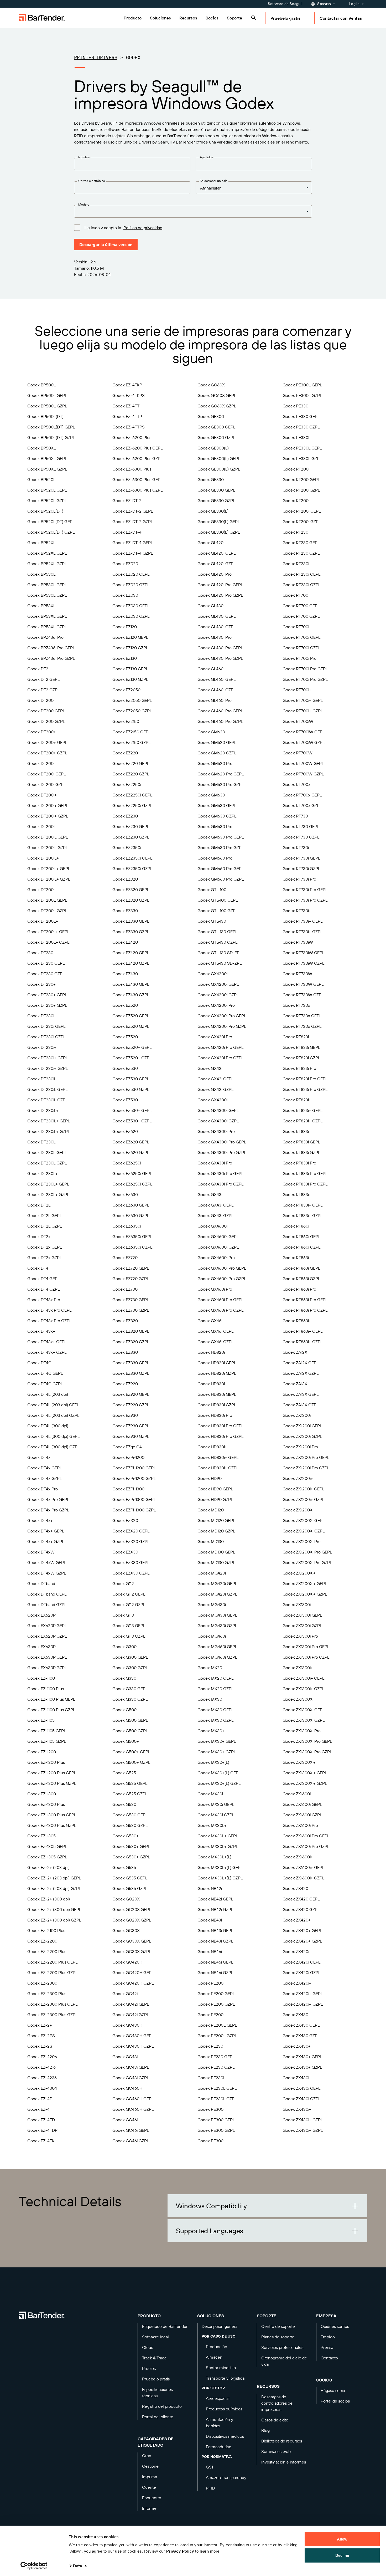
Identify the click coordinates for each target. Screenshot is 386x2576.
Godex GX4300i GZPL (218, 1121)
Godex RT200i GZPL (302, 522)
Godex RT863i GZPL (301, 1279)
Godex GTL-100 (212, 890)
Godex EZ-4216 (41, 2067)
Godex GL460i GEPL (217, 679)
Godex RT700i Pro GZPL (305, 679)
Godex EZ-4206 (42, 2057)
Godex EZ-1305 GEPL (47, 1846)
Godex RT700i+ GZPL (303, 711)
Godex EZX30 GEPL (131, 1562)
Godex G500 (124, 1710)
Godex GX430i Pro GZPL (220, 1184)
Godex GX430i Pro (215, 1163)
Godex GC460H (127, 2088)
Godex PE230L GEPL (217, 2088)
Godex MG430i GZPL (217, 1626)
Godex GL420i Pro (215, 574)
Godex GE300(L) (213, 448)
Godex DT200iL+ (43, 858)
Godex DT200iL (42, 826)
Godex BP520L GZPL (47, 500)
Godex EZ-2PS (41, 2036)
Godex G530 (124, 1804)
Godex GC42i (125, 1994)
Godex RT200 (296, 469)
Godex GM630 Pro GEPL (221, 837)
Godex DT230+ (41, 984)
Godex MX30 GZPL (215, 1720)
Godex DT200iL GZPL (48, 847)
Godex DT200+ (42, 732)
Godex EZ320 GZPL (131, 900)
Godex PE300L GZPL (302, 395)
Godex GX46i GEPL (215, 1331)
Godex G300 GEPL (130, 1657)
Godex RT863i (296, 1258)
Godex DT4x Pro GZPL (48, 1510)
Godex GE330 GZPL (216, 500)
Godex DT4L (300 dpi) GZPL (53, 1447)
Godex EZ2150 (126, 721)
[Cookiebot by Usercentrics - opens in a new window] (34, 2566)
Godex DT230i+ (42, 1047)
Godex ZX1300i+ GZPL (303, 1689)
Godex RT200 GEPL (301, 479)
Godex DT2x (39, 1236)
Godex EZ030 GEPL (131, 606)
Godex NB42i (210, 1888)
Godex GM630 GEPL (217, 805)
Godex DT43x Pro (44, 1300)
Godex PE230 (210, 2046)
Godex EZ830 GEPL (131, 1363)
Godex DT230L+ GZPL (48, 1194)
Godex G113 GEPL (129, 1626)
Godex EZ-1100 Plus (46, 1689)
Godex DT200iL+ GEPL (49, 868)
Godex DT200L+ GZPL (48, 942)
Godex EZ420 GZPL (131, 963)
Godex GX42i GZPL (215, 1089)
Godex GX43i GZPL (215, 1215)
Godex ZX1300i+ (298, 1668)
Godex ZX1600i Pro (300, 1825)
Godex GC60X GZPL (217, 406)
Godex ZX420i (296, 1951)
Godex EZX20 (125, 1520)
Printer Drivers (96, 57)
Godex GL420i (211, 543)
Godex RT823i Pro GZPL (305, 1089)
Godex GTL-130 (212, 921)
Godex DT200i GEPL (46, 774)
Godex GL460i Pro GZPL (220, 721)
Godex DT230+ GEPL (47, 995)
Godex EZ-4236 (42, 2078)
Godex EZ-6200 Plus (132, 437)
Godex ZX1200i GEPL (302, 1426)
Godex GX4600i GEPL (218, 1236)
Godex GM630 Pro (215, 826)
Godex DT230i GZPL (46, 1037)
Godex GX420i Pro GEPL (220, 1047)
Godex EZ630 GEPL (131, 1205)
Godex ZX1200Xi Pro (302, 1541)
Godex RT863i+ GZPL (302, 1342)
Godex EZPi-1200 (128, 1457)
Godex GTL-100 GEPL (218, 900)
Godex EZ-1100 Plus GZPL (51, 1710)
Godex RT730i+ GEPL (302, 921)
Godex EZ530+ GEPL (132, 1110)
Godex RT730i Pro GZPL (305, 900)
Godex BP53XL (41, 606)
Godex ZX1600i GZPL (302, 1815)
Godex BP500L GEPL (47, 395)
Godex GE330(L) (213, 511)
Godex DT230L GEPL (47, 1152)
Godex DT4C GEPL (45, 1373)
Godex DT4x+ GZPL (46, 1541)
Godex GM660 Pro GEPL (221, 868)
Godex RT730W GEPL (303, 984)
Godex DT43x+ (41, 1331)
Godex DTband (41, 1583)
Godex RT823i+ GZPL (302, 1121)
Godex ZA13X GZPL (301, 1405)
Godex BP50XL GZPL (47, 469)
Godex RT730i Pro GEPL (305, 890)
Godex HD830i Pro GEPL (220, 1426)
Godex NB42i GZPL (215, 1909)
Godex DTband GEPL (47, 1594)
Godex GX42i (210, 1068)
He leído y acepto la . (124, 228)
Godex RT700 (295, 595)
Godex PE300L (212, 2141)
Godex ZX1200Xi (298, 1510)
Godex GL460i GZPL (217, 690)
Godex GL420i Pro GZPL (220, 595)
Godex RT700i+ (297, 690)
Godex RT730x (296, 1005)
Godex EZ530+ (126, 1100)
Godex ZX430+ (297, 2046)
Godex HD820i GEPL (217, 1363)
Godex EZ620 (125, 1131)
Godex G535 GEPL (130, 1878)
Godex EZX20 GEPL (131, 1531)
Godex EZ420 (125, 942)
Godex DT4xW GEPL (47, 1562)
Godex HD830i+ (212, 1447)
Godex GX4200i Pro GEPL (222, 1016)
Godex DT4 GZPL (43, 1289)
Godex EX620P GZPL (47, 1636)
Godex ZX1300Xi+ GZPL (305, 1783)
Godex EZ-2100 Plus (46, 1930)
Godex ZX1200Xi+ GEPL (305, 1583)
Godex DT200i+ (42, 795)
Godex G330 (124, 1678)
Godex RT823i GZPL (301, 1058)
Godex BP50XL (41, 448)
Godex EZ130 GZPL (130, 679)
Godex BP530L (41, 574)
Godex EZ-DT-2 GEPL (133, 511)
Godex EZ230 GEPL (131, 826)
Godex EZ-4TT (126, 406)
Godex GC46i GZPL (131, 2141)
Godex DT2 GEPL (43, 679)
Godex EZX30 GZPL (131, 1573)
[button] (267, 2206)
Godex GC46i (125, 2120)
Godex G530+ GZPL (131, 1857)
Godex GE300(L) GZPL (219, 469)
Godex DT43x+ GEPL (47, 1342)
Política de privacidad (143, 228)
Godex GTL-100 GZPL (218, 911)
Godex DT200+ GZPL (47, 753)
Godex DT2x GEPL (45, 1247)
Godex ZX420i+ (297, 1983)
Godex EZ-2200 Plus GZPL (52, 1972)
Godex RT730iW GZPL (303, 963)
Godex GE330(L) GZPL (219, 532)
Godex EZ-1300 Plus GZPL (52, 1825)
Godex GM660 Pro (215, 858)
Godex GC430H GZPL (133, 2046)
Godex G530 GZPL (130, 1825)
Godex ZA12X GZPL (301, 1373)
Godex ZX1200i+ (298, 1478)
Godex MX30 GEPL (215, 1710)
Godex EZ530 (125, 1068)
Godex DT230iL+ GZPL (49, 1131)
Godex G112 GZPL (129, 1604)
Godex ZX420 (295, 1888)
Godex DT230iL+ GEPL (49, 1121)
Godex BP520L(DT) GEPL (51, 522)
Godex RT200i (296, 500)
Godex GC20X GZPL (132, 1920)
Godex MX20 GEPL (215, 1678)
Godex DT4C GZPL (45, 1384)
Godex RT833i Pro (299, 1163)
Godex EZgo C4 (127, 1447)
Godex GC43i (125, 2057)
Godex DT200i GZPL (46, 784)
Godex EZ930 (125, 1415)
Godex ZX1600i (297, 1794)
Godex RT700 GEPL (301, 606)
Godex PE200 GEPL (216, 1994)
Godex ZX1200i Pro (300, 1447)
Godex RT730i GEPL (301, 858)
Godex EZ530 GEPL (131, 1079)
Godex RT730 (295, 816)
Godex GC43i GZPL (131, 2078)
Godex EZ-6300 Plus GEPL (137, 479)
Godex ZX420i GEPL (301, 1962)
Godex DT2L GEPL (45, 1215)
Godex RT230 (295, 532)
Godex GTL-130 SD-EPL (220, 953)
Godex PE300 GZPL (216, 2130)
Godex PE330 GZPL (301, 427)
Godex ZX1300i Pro (300, 1636)
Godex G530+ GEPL (131, 1846)
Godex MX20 (210, 1668)
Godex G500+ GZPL (131, 1762)
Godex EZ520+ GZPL (132, 1058)
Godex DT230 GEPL (46, 963)
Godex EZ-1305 (41, 1836)
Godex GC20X (126, 1899)
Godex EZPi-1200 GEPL (134, 1468)
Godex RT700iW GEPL (304, 732)
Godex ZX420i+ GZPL (303, 2004)
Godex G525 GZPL (130, 1794)
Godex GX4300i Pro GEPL (222, 1142)
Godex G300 (124, 1647)
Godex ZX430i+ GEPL (303, 2120)
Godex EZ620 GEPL (131, 1142)
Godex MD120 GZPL (216, 1531)
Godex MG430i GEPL (217, 1615)
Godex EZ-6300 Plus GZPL (137, 490)
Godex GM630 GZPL (217, 816)
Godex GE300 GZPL (216, 437)
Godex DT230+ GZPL (47, 1005)
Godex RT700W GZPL (303, 774)
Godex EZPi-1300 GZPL (134, 1510)
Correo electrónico (92, 181)
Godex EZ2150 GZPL (131, 742)
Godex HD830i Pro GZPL (220, 1436)
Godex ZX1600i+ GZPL (303, 1878)
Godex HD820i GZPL (217, 1373)
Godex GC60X (211, 385)
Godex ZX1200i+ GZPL (303, 1499)
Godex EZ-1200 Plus (46, 1762)
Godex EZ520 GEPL (131, 1016)
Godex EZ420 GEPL (131, 953)
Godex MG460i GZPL (217, 1657)
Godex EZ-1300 (42, 1794)
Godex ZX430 (295, 2015)
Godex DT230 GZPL (46, 974)
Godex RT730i (296, 847)
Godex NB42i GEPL (215, 1899)
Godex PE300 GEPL (216, 2120)
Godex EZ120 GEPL (130, 637)
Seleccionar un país (214, 181)
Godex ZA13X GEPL (301, 1394)
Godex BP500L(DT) (45, 416)
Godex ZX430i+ (297, 2109)
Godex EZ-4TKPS (129, 395)
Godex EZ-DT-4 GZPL (133, 553)
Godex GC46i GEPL (131, 2130)
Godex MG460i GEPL (217, 1647)
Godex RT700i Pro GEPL (305, 669)
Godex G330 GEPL (130, 1689)
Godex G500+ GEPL (131, 1752)
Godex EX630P (41, 1647)
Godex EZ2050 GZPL (132, 711)
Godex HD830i (211, 1384)
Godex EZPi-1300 (128, 1489)
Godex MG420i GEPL (217, 1583)
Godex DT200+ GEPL (47, 742)
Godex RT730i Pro (299, 879)
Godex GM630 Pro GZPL (221, 847)
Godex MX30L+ (212, 1825)
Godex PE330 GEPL (301, 416)
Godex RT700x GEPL (302, 795)
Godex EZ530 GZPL (131, 1089)
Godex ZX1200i (297, 1415)
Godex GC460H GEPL (133, 2099)
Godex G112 (123, 1583)
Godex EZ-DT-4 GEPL (133, 543)
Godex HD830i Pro (215, 1415)
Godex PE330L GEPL (302, 448)
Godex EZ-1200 (42, 1752)
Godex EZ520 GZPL (131, 1026)
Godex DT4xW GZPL (47, 1573)
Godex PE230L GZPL (217, 2099)
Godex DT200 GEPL (46, 711)
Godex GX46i (210, 1321)
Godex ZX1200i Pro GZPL (306, 1468)
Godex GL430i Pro (215, 637)
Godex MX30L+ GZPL (218, 1846)
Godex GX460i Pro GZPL (220, 1310)
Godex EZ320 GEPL (131, 890)
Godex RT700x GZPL (302, 805)
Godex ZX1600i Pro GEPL (306, 1836)
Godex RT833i (296, 1131)
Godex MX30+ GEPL (217, 1741)
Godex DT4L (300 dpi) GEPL (53, 1436)
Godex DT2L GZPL (45, 1226)
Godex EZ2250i (127, 784)
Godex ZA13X (295, 1384)
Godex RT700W (298, 753)
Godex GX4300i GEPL (218, 1110)
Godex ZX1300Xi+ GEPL (305, 1773)
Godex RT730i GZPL (301, 868)
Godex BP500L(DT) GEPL (51, 427)
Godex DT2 (38, 669)
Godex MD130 (211, 1541)
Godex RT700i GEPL (301, 637)
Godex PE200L (212, 2015)
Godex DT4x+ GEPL (46, 1531)
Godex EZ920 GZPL (131, 1405)
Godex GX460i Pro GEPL (220, 1300)
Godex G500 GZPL (130, 1731)
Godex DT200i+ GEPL (48, 805)
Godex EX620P (41, 1615)
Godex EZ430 (125, 974)
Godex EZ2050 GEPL (132, 700)
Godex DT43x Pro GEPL (49, 1310)
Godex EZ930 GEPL (131, 1426)
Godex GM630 (211, 795)
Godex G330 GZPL (130, 1699)
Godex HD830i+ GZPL (218, 1468)
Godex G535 (124, 1867)
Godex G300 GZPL (130, 1668)
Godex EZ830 (125, 1352)
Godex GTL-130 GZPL (217, 942)
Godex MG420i (212, 1573)
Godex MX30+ (211, 1731)
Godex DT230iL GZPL (47, 1100)
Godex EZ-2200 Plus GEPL (52, 1962)
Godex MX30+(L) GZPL (219, 1783)
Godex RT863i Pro (299, 1289)
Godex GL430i (211, 606)
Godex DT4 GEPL (43, 1279)
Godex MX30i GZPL (216, 1815)
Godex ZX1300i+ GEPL (303, 1678)
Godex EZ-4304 (42, 2088)
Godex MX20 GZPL (215, 1689)
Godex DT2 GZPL (43, 690)
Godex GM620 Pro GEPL (221, 774)
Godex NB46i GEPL (215, 1962)
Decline (342, 2555)
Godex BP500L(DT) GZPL (51, 437)
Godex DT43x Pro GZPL (49, 1321)
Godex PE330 (295, 406)
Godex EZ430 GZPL (131, 995)
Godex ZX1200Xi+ (299, 1573)
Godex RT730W (297, 974)
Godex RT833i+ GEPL (302, 1205)
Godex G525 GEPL (130, 1783)
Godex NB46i (210, 1951)
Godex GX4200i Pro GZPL (222, 1026)
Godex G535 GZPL (130, 1888)
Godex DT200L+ (43, 921)
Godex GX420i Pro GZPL (220, 1058)
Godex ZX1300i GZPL (302, 1626)
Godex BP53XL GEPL (47, 616)
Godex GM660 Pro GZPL (221, 879)
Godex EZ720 (125, 1258)
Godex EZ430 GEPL (131, 984)
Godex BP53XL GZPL (47, 627)
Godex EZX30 (125, 1552)
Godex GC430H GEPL (133, 2036)
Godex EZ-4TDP (42, 2130)
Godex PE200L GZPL (217, 2036)
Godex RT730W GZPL (303, 995)
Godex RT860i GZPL (301, 1247)
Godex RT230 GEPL (301, 543)
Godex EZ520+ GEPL (132, 1047)
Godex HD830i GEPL (217, 1394)
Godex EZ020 (125, 564)
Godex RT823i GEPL (301, 1047)
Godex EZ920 (125, 1384)
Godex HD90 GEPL (215, 1489)
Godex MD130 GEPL (216, 1552)
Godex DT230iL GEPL (47, 1089)
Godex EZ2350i (127, 847)
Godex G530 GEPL (130, 1815)
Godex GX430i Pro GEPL (220, 1173)
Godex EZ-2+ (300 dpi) (49, 1899)
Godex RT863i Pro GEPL (305, 1300)
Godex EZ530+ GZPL (132, 1121)
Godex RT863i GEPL (301, 1268)
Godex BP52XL (41, 543)
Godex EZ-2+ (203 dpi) (48, 1867)
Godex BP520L (41, 479)
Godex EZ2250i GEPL (132, 795)
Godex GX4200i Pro (216, 1005)
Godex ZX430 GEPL (301, 2025)
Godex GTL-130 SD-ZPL (220, 963)
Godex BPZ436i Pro (45, 637)
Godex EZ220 (125, 753)
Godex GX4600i (212, 1226)
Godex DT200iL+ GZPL (49, 879)
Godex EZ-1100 (41, 1678)
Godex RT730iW (298, 942)
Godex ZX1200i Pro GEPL (306, 1457)
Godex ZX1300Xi (298, 1699)
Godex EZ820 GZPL (131, 1342)
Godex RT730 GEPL (301, 826)
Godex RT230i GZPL (301, 585)
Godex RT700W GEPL (303, 763)
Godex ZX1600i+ (298, 1857)
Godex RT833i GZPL (301, 1152)
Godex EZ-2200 (42, 1941)
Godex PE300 (210, 2109)
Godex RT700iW (298, 721)
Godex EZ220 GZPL (131, 774)
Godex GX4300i (212, 1100)
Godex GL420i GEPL (217, 553)
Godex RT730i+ (297, 911)
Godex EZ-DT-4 (127, 532)
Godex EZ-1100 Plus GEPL (51, 1699)
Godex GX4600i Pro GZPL (222, 1279)
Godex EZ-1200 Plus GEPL (52, 1773)
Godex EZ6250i (127, 1163)
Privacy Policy (180, 2551)
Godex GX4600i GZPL (218, 1247)
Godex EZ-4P (40, 2099)
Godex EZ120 (125, 627)
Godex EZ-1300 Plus (46, 1804)
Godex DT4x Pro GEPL (48, 1499)
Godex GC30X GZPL (132, 1951)
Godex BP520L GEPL (47, 490)
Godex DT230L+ (43, 1173)
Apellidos (207, 157)
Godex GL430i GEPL (217, 616)
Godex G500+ (126, 1741)
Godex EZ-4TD (41, 2120)
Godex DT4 (38, 1268)
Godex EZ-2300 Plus (47, 1994)
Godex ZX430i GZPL (301, 2099)
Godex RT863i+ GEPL (302, 1331)
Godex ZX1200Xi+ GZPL (305, 1594)
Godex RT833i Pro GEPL (305, 1173)
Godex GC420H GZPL (133, 1983)
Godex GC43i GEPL (131, 2067)
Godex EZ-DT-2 (127, 500)
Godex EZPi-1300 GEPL (134, 1499)
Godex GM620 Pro (215, 763)
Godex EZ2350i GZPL (132, 868)
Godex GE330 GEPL (216, 490)
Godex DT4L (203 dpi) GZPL (53, 1415)
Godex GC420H (127, 1962)
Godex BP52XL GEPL (47, 553)
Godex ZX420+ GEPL (302, 1930)
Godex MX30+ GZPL (217, 1752)
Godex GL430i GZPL (217, 627)
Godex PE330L (296, 437)
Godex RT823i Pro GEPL (305, 1079)
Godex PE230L (211, 2078)
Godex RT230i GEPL (301, 574)
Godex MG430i (212, 1604)
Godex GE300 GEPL (216, 427)
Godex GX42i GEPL (215, 1079)
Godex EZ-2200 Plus (47, 1951)
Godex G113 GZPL (129, 1636)
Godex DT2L (39, 1205)
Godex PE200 (210, 1983)
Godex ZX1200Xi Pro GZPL (307, 1562)
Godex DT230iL (42, 1079)
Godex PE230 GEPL (216, 2057)
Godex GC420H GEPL (133, 1972)
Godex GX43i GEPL (215, 1205)
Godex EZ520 (125, 1005)
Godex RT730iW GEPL (303, 953)
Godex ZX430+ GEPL (302, 2057)
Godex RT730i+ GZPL (302, 932)
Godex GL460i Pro (215, 700)
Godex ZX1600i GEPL (302, 1804)
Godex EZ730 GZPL (131, 1310)
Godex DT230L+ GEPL (48, 1184)
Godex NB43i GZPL (215, 1941)
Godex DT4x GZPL (45, 1478)
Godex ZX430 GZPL (301, 2036)
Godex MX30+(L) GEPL (219, 1773)
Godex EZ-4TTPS (129, 427)
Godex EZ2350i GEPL (132, 858)
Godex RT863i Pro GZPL (305, 1310)
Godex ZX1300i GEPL (302, 1615)
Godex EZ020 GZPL (131, 585)
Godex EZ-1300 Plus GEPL (52, 1815)
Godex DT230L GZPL (47, 1163)
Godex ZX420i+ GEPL (303, 1994)
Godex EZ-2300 (42, 1983)
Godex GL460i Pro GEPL (220, 711)
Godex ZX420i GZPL (301, 1972)
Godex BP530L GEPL (47, 585)
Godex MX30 (210, 1699)
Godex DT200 (40, 700)
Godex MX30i (210, 1794)
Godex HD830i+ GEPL (218, 1457)
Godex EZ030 (125, 595)
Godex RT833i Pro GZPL (305, 1184)
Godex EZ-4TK (41, 2141)
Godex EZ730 (125, 1289)
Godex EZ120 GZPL (130, 648)
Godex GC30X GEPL (132, 1941)
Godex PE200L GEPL (217, 2025)
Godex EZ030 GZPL (131, 616)
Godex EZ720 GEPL (131, 1268)
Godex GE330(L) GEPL (219, 522)
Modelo (84, 204)
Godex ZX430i (296, 2078)
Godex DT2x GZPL (45, 1258)
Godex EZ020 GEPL (131, 574)
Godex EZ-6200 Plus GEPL (137, 448)
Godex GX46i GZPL (215, 1342)
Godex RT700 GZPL (301, 616)
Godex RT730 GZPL (301, 837)
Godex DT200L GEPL (47, 900)
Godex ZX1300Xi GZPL (304, 1720)
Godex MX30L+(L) (214, 1857)
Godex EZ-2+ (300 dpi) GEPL (54, 1909)
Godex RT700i (296, 627)
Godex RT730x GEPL (302, 1016)
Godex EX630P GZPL (47, 1668)
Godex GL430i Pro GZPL (220, 658)
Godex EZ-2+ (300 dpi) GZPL (54, 1920)
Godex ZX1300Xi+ (299, 1762)
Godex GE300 (211, 416)
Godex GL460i (211, 669)
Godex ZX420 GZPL (301, 1909)
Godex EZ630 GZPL (131, 1215)
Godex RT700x (296, 784)
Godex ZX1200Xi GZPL (304, 1531)
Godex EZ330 (125, 911)
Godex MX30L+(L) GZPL (220, 1878)
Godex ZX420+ (297, 1920)
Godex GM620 (211, 732)
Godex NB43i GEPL (215, 1930)
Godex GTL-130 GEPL (217, 932)
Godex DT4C (39, 1363)
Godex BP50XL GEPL (47, 458)
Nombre (84, 157)
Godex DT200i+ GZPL (48, 816)
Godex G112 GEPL (129, 1594)
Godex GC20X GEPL (132, 1909)
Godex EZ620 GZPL (131, 1152)
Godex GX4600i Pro (216, 1258)
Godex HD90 (210, 1478)
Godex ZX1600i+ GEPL (303, 1867)
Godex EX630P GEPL (47, 1657)
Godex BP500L (41, 385)
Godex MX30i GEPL (216, 1804)
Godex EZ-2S (40, 2046)
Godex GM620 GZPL (217, 753)
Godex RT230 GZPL (301, 553)
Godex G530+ (126, 1836)
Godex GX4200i (212, 974)
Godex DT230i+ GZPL (48, 1068)
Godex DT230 (40, 953)
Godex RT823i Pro (299, 1068)
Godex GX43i (210, 1194)
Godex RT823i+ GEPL (302, 1110)
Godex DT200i (41, 763)
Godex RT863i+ (297, 1321)
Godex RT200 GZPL (301, 490)
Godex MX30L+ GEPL (218, 1836)
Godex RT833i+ (297, 1194)
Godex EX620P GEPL (47, 1626)
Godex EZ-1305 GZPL (47, 1857)
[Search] (254, 18)
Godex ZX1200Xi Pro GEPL (307, 1552)
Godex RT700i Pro (299, 658)
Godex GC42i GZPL (131, 2015)
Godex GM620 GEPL (217, 742)
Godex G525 (124, 1773)
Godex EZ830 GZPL (131, 1373)
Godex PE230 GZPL (216, 2067)
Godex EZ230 (125, 816)
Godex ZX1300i (297, 1604)
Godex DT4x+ (40, 1520)
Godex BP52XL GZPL (47, 564)
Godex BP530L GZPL (47, 595)
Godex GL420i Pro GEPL (220, 585)
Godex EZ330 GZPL (131, 932)
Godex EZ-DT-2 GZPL (133, 522)
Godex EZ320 (125, 879)
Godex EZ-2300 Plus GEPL (52, 2004)
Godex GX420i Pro (215, 1037)
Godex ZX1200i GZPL (302, 1436)
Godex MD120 (211, 1510)
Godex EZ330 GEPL (131, 921)
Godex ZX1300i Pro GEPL (306, 1647)
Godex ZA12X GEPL (301, 1363)
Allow (342, 2539)
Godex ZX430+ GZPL (302, 2067)
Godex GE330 (211, 479)
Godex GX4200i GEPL (218, 984)
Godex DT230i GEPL (46, 1026)
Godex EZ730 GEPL (131, 1300)
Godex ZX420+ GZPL (302, 1941)
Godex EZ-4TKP (127, 385)
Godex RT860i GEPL (301, 1236)
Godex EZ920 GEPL (131, 1394)
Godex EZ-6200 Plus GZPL (137, 458)
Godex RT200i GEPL (302, 511)
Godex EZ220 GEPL (131, 763)
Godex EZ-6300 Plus (132, 469)
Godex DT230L (41, 1142)
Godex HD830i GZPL (217, 1405)
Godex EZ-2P (40, 2025)
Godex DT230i (41, 1016)
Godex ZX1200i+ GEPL (303, 1489)
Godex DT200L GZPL (47, 911)
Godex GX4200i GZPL (218, 995)
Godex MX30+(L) (213, 1762)
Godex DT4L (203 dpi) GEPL (53, 1405)
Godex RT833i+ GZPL (302, 1215)
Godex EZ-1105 (41, 1720)
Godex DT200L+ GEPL (48, 932)
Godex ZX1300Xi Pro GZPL (307, 1752)
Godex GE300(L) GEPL (219, 458)
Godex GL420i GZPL (217, 564)
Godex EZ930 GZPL (131, 1436)
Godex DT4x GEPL (45, 1468)
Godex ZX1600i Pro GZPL (306, 1846)
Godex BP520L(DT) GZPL (51, 532)
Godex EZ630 (125, 1194)
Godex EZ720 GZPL (131, 1279)
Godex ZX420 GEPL (301, 1899)
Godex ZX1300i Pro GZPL (306, 1657)
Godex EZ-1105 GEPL (47, 1731)
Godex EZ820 (125, 1321)
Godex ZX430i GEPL (301, 2088)
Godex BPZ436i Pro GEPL (51, 648)
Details (80, 2566)
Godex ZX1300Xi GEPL (304, 1710)
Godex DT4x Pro (43, 1489)
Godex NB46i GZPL (215, 1972)
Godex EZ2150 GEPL (131, 732)
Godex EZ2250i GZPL (132, 805)
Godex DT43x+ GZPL (47, 1352)
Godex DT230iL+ (43, 1110)
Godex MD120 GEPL (216, 1520)
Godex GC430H (127, 2025)
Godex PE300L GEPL (302, 385)
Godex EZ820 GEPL (131, 1331)
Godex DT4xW (41, 1552)
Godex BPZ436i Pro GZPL (51, 658)
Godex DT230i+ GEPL (48, 1058)
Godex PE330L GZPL (302, 458)
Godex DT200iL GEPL (48, 837)
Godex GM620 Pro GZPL (221, 784)
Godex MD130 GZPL (216, 1562)
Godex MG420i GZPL (217, 1594)
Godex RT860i (296, 1226)
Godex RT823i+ (297, 1100)
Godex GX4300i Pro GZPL (222, 1152)
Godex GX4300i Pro (216, 1131)
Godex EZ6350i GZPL (132, 1247)
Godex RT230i (296, 564)
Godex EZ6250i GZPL (132, 1184)
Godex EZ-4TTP (127, 416)
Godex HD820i (211, 1352)
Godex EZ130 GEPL (130, 669)
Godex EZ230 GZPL (131, 837)
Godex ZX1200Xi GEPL (304, 1520)
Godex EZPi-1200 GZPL (134, 1478)
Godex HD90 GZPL (215, 1499)
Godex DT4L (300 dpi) (48, 1426)
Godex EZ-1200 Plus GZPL (52, 1783)
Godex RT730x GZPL (302, 1026)
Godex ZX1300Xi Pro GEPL (307, 1741)
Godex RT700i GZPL (301, 648)
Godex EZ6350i (127, 1226)
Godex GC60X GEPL (217, 395)
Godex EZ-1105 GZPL (47, 1741)
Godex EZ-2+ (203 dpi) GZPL (54, 1888)
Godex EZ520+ (126, 1037)
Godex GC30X (126, 1930)
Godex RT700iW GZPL (304, 742)
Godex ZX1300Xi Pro (302, 1731)
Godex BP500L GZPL (47, 406)
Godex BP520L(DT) (45, 511)
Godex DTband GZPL (47, 1604)
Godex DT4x (39, 1457)
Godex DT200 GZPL (46, 721)
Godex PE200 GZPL (216, 2004)
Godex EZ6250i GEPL (132, 1173)
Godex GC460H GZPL (133, 2109)
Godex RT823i (296, 1037)
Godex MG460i (212, 1636)
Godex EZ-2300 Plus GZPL (52, 2015)
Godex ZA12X (295, 1352)
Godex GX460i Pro (215, 1289)
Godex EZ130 (125, 658)
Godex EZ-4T (40, 2109)
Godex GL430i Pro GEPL (220, 648)
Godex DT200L (41, 890)
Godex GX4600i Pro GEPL (222, 1268)
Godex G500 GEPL (130, 1720)
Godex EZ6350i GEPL (132, 1236)
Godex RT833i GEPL (301, 1142)
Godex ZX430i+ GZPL (303, 2130)
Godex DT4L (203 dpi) (48, 1394)
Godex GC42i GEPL (131, 2004)
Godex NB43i (210, 1920)
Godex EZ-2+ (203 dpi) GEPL (54, 1878)
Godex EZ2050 (126, 690)
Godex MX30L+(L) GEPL (220, 1867)
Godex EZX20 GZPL (131, 1541)
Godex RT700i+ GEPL (303, 700)
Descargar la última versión (106, 244)
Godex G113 (123, 1615)
